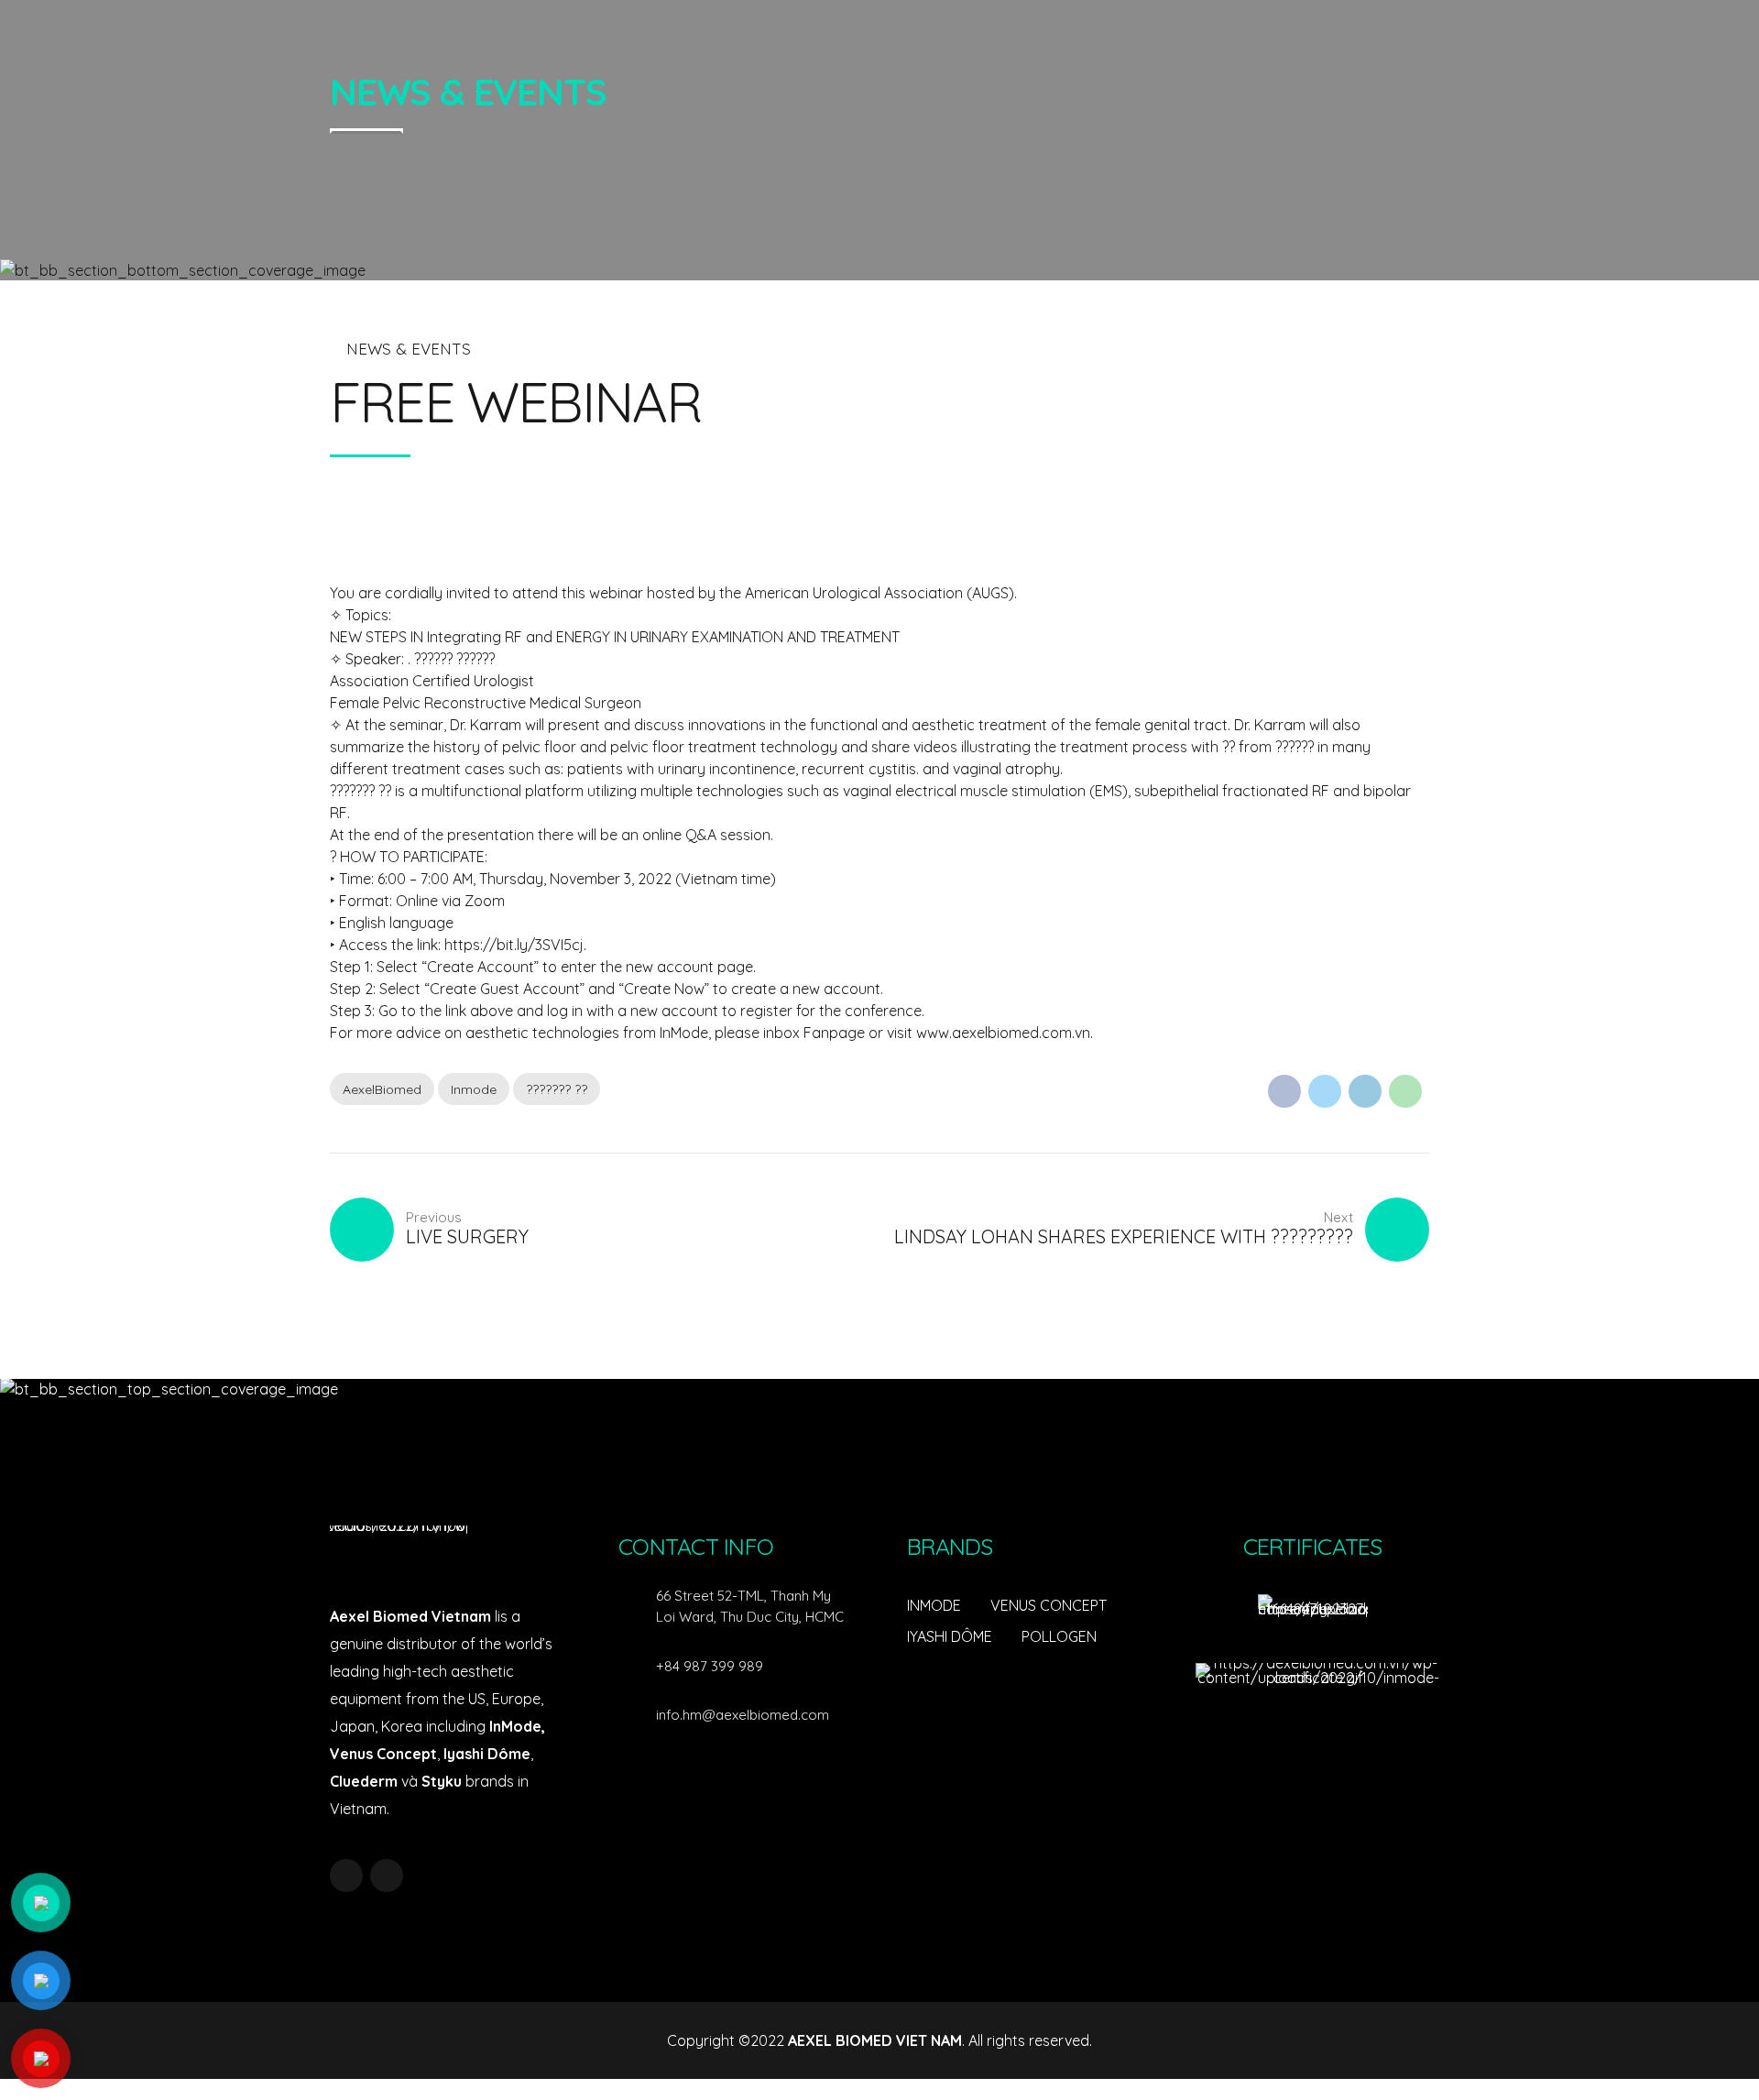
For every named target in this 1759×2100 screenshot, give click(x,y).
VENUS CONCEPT (1049, 1605)
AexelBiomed (382, 1089)
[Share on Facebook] (1284, 1091)
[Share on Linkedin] (1365, 1091)
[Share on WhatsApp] (1405, 1091)
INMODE (934, 1605)
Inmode (474, 1089)
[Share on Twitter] (1325, 1091)
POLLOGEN (1059, 1636)
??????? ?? (557, 1089)
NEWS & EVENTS (409, 349)
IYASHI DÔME (950, 1636)
